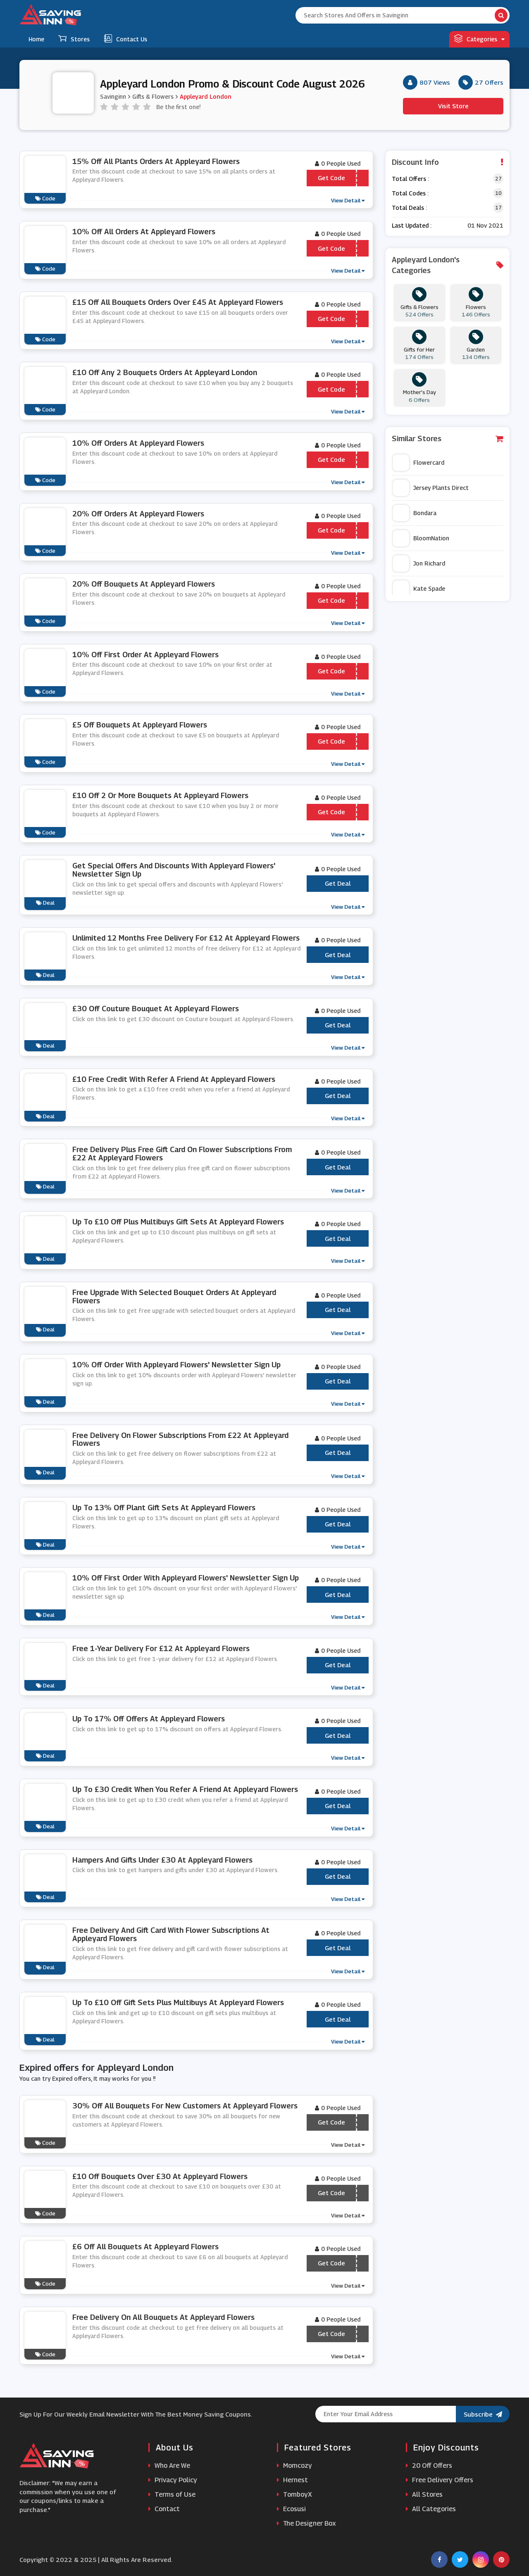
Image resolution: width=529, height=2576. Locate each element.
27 (498, 179)
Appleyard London (206, 96)
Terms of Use (174, 2494)
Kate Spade (429, 588)
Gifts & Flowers (153, 96)
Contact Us (132, 39)
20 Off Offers (431, 2465)
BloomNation (431, 538)
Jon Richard (429, 563)
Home (36, 39)
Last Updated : (412, 225)
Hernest (295, 2480)
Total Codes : (410, 193)
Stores (80, 39)
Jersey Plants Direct (441, 488)
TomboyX (297, 2494)
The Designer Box (309, 2523)
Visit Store (453, 106)
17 (498, 208)
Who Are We (172, 2465)
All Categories (433, 2509)
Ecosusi (294, 2509)
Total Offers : (410, 179)
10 (498, 193)
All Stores (427, 2494)
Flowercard (429, 462)
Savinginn (113, 96)
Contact (166, 2509)
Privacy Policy (175, 2480)
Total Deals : (409, 208)
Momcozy (297, 2465)
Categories (482, 39)
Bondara (425, 513)
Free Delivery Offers (442, 2480)
